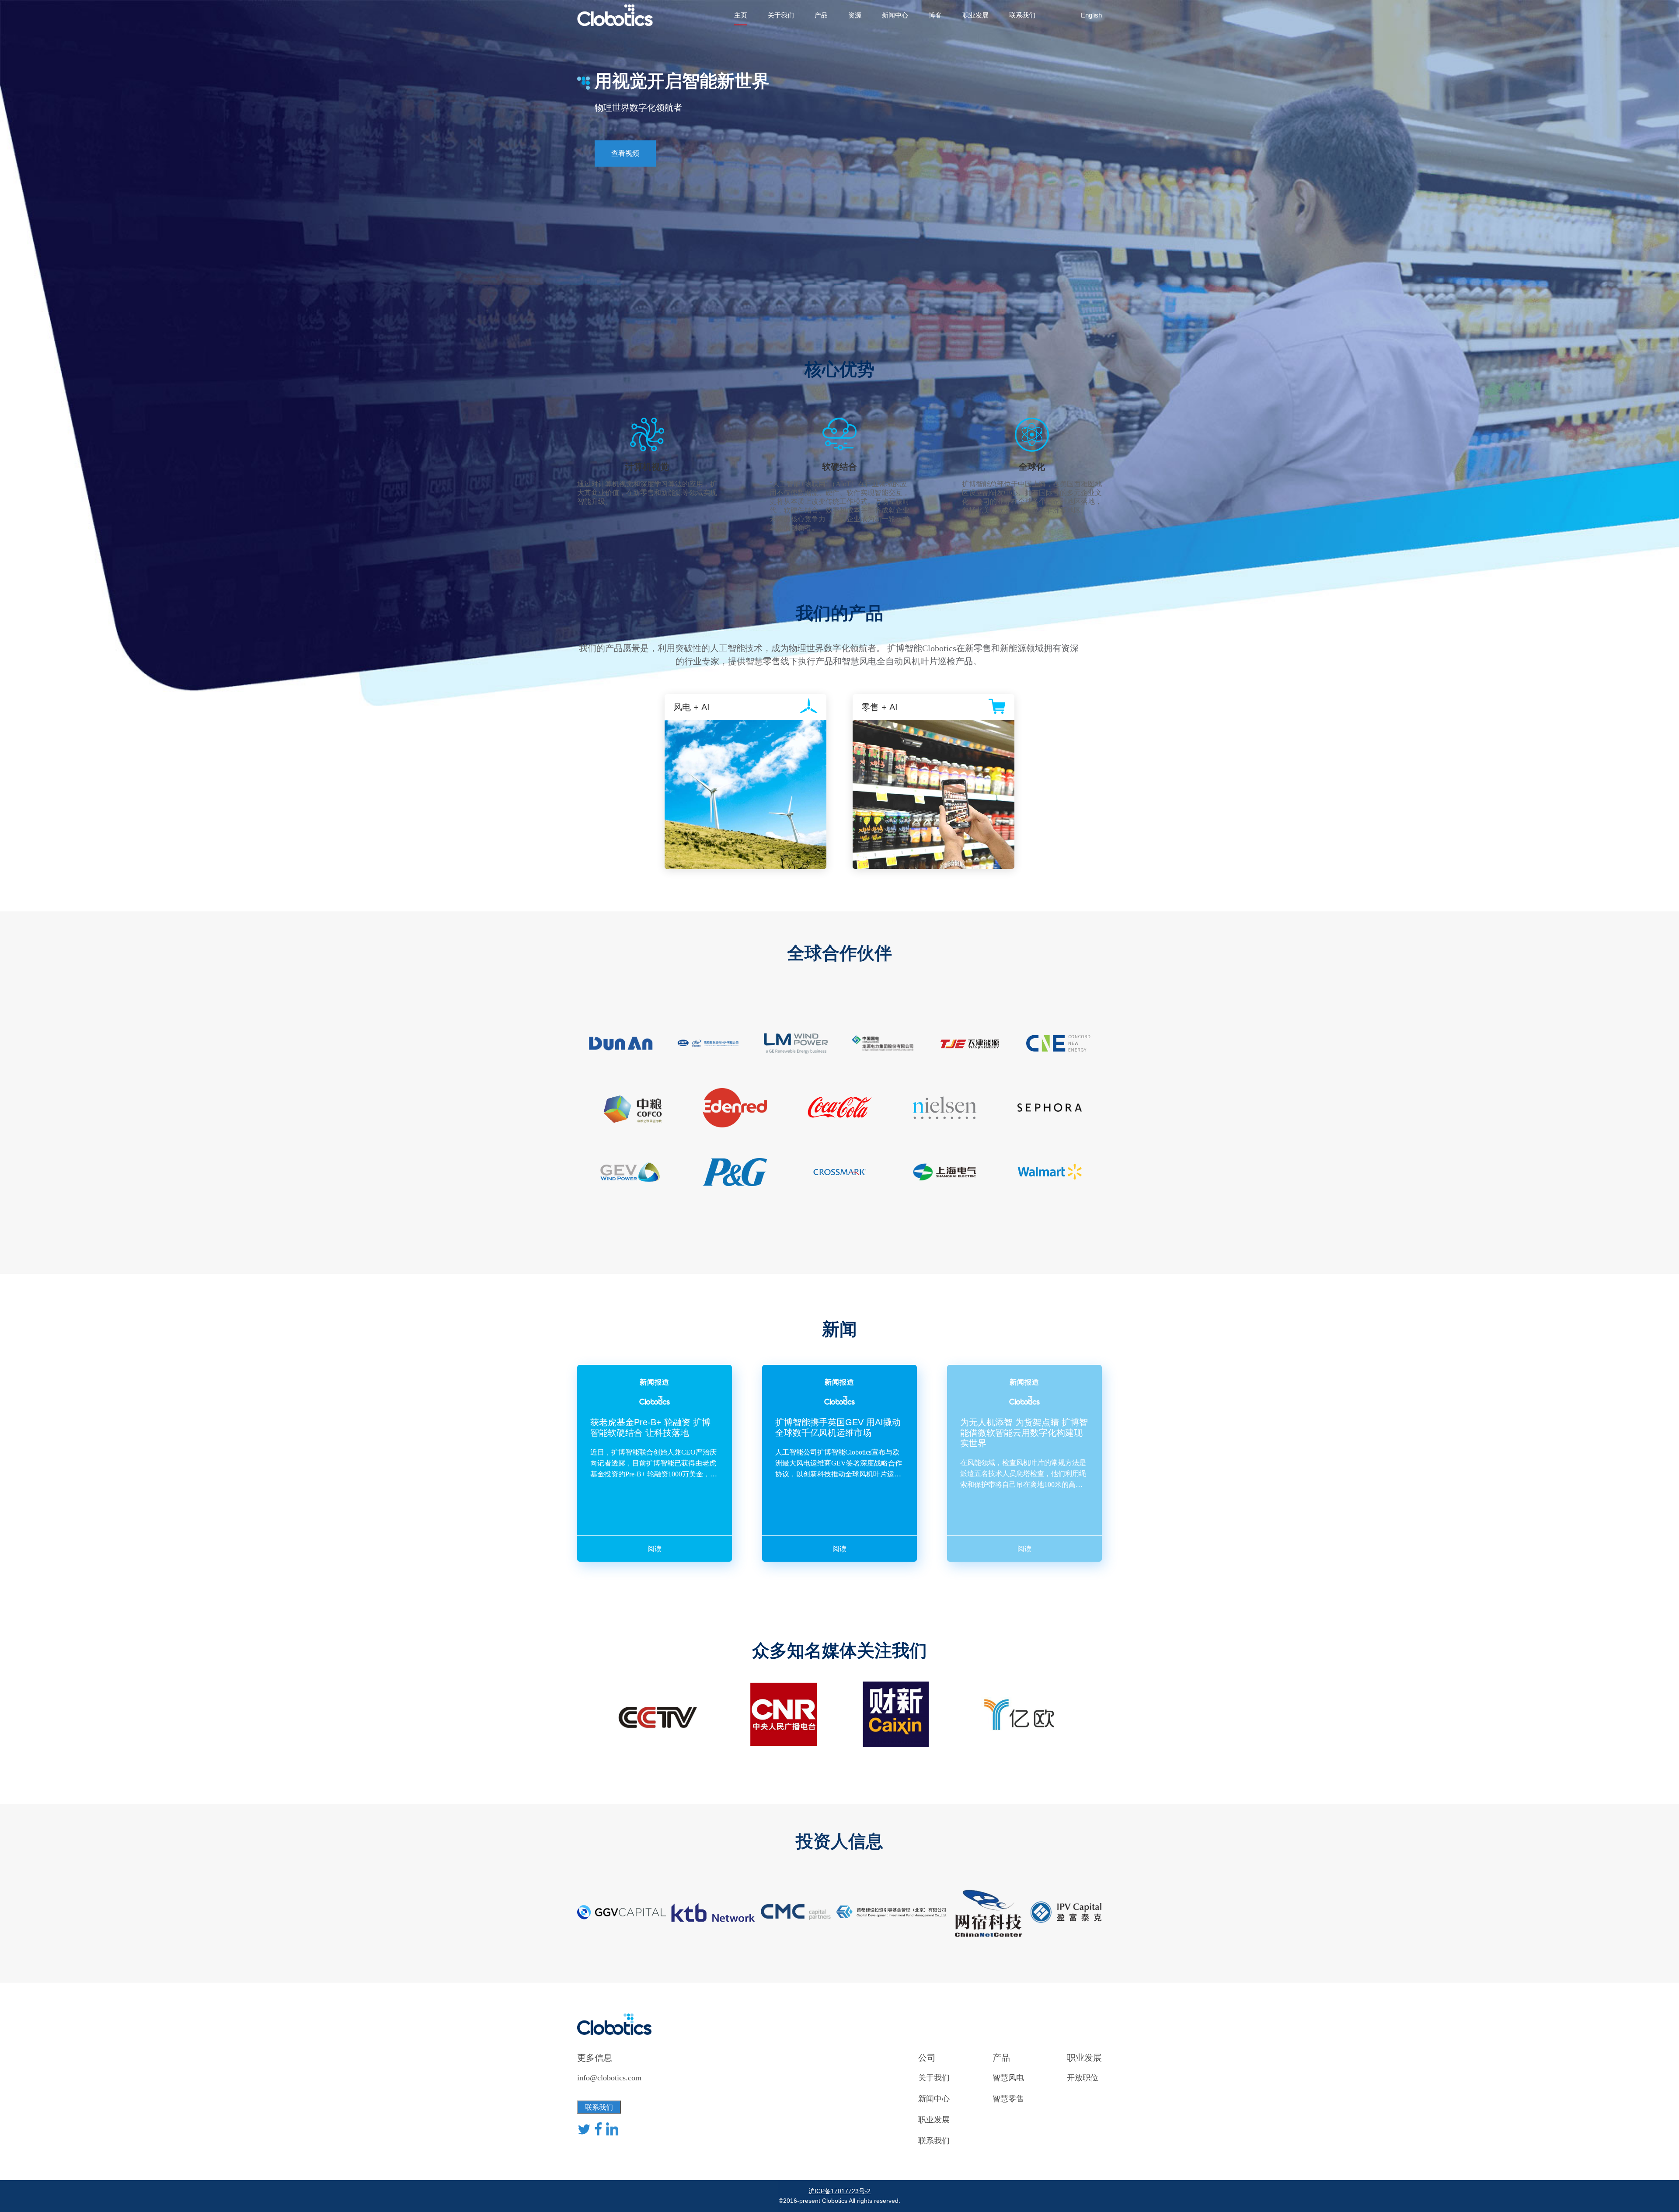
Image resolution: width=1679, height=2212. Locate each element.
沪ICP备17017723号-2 (839, 2191)
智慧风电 (1008, 2078)
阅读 (655, 1549)
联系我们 (1022, 15)
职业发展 (975, 15)
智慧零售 (1008, 2099)
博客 (935, 15)
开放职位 (1083, 2078)
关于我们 (781, 15)
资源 (855, 15)
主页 (741, 15)
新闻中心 (895, 15)
